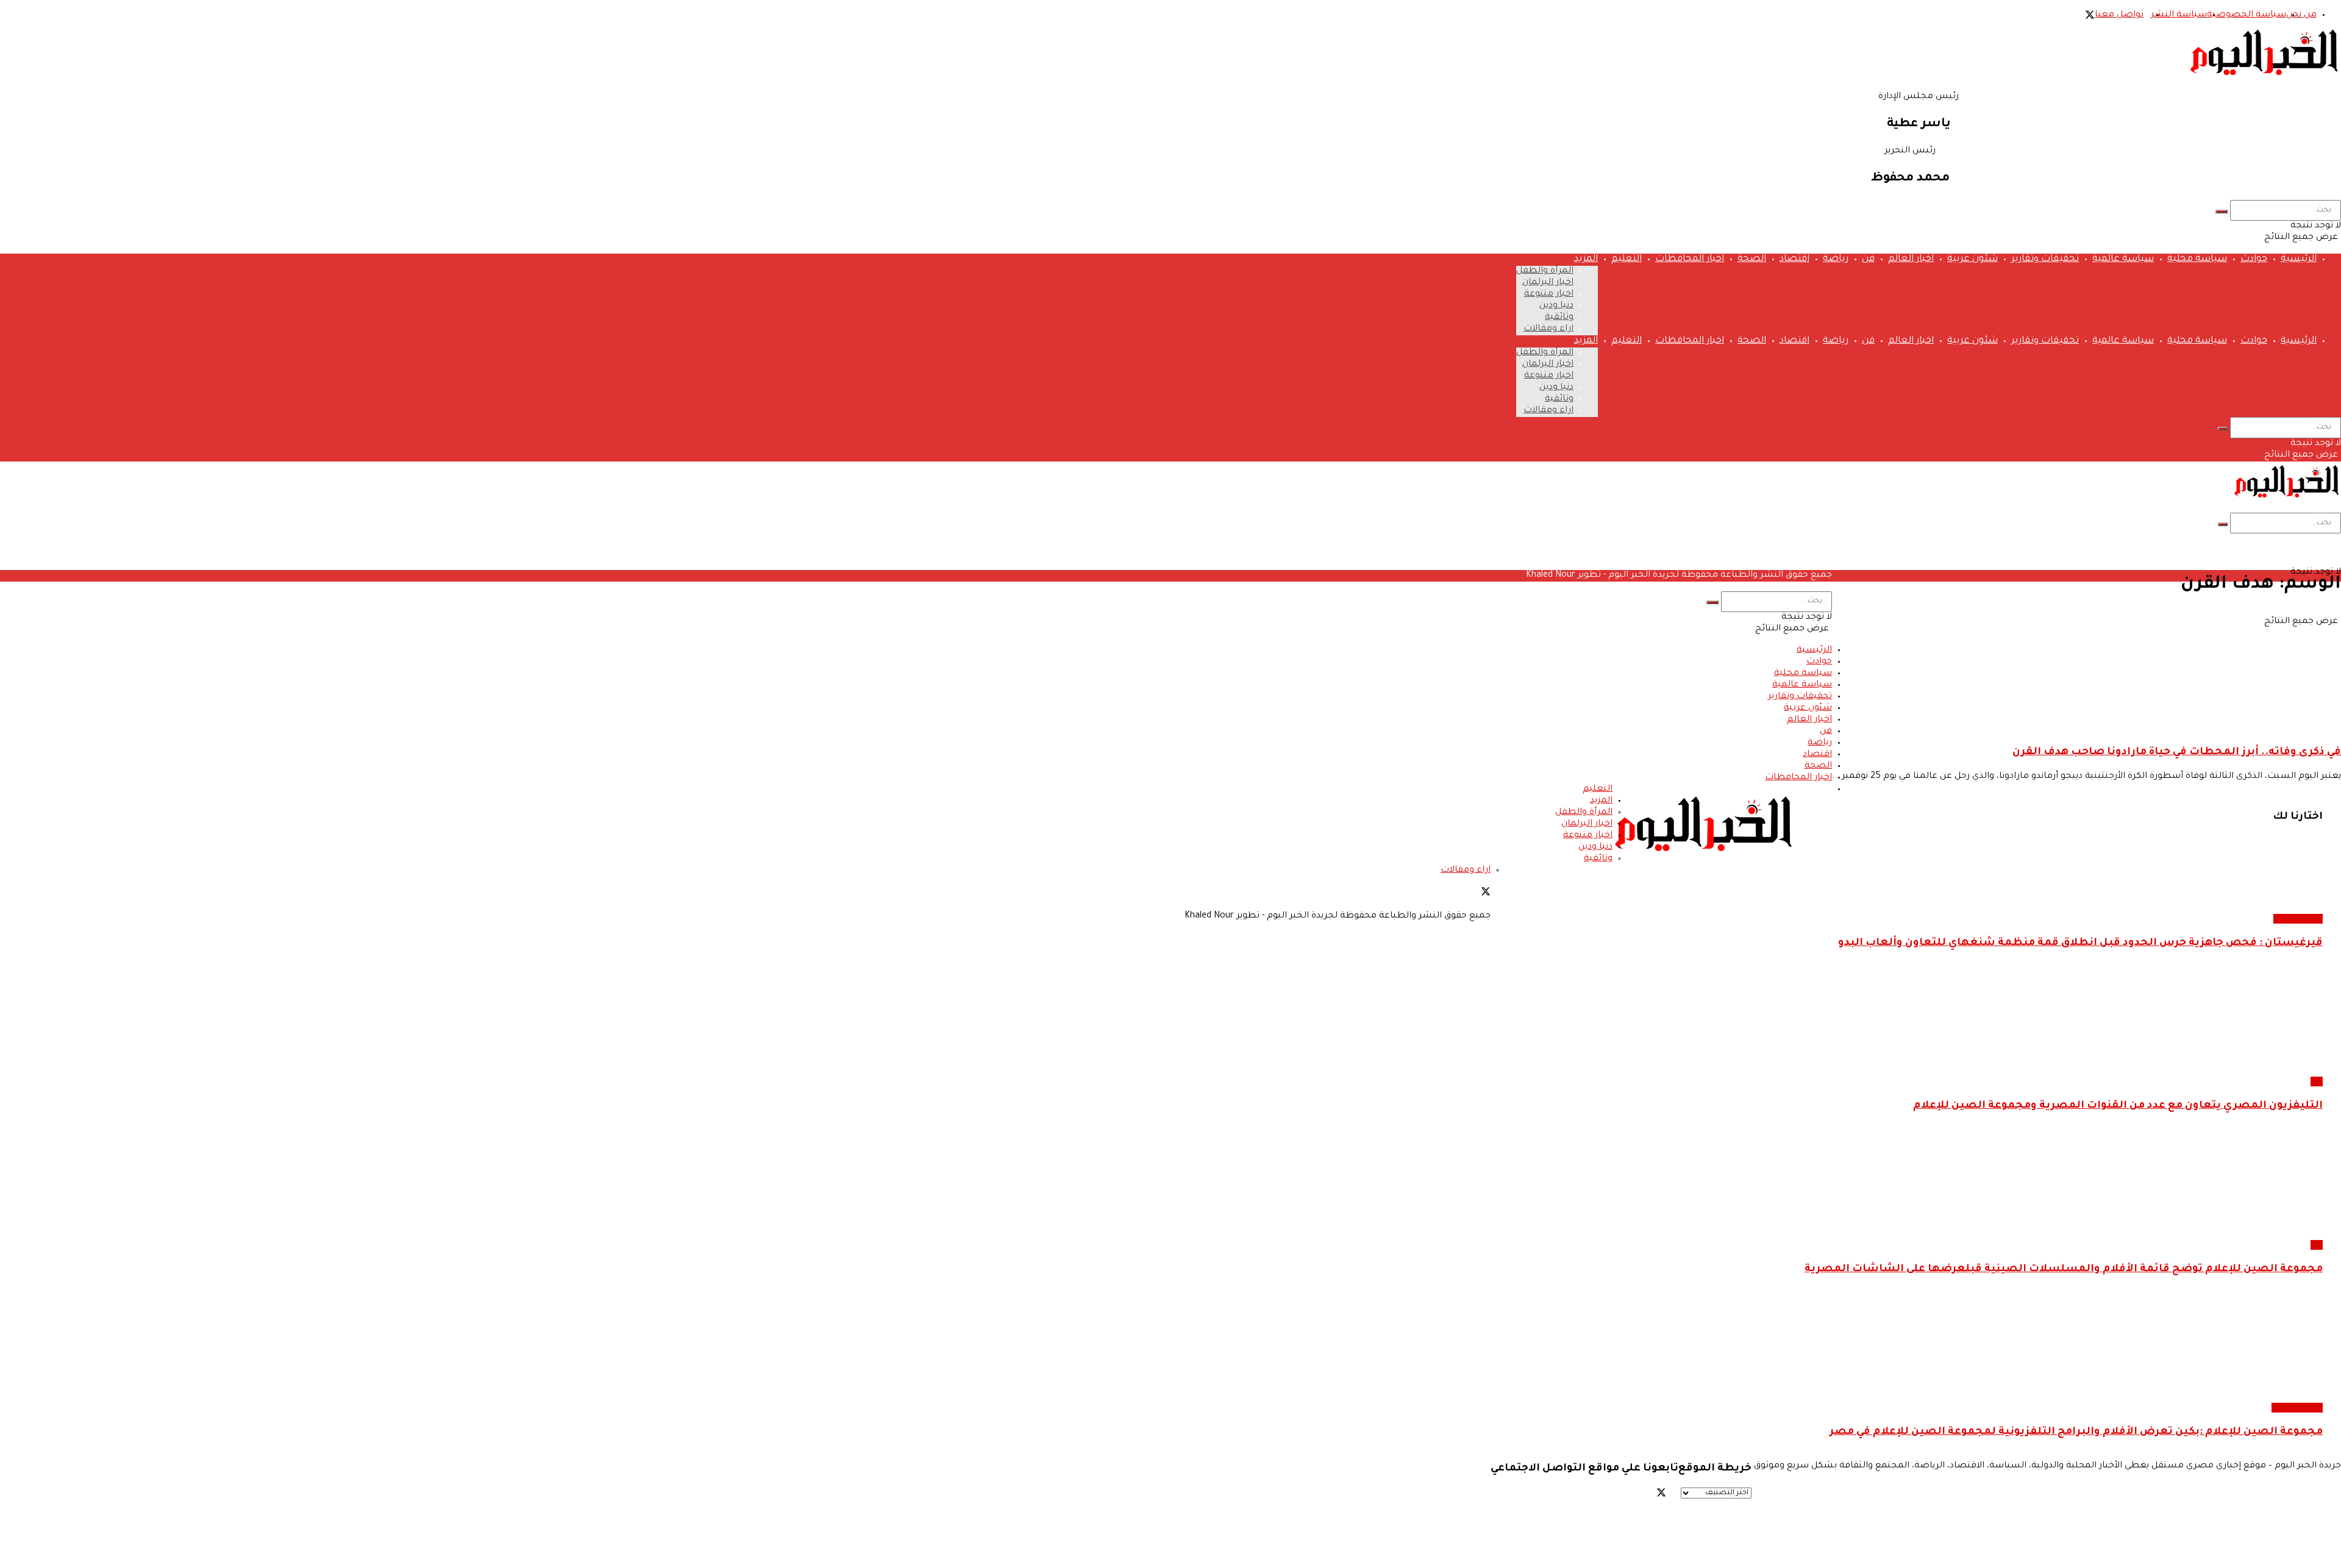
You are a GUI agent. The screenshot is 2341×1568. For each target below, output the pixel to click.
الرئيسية (2299, 259)
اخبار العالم (1911, 259)
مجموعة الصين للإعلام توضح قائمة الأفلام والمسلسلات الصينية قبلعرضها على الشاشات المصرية (2064, 1270)
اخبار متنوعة (1549, 294)
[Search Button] (2222, 212)
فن (1868, 259)
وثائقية (1559, 318)
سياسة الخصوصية (2247, 15)
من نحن (2301, 15)
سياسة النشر (2179, 15)
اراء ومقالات (1548, 329)
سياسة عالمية (2123, 259)
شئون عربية (1972, 259)
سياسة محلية (2197, 259)
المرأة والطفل (1545, 271)
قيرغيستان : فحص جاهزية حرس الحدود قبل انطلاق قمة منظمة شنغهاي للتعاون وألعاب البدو (2080, 943)
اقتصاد (1794, 259)
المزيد (1586, 259)
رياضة (1836, 259)
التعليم (1627, 259)
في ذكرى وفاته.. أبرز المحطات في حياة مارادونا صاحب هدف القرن (2177, 753)
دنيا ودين (1556, 306)
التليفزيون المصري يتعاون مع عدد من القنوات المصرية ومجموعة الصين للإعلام (2118, 1106)
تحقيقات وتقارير (2045, 259)
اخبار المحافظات (1690, 259)
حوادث (2254, 259)
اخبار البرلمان (1548, 283)
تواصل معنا (2119, 15)
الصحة (1752, 259)
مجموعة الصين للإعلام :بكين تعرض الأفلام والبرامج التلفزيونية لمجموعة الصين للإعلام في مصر (2076, 1432)
